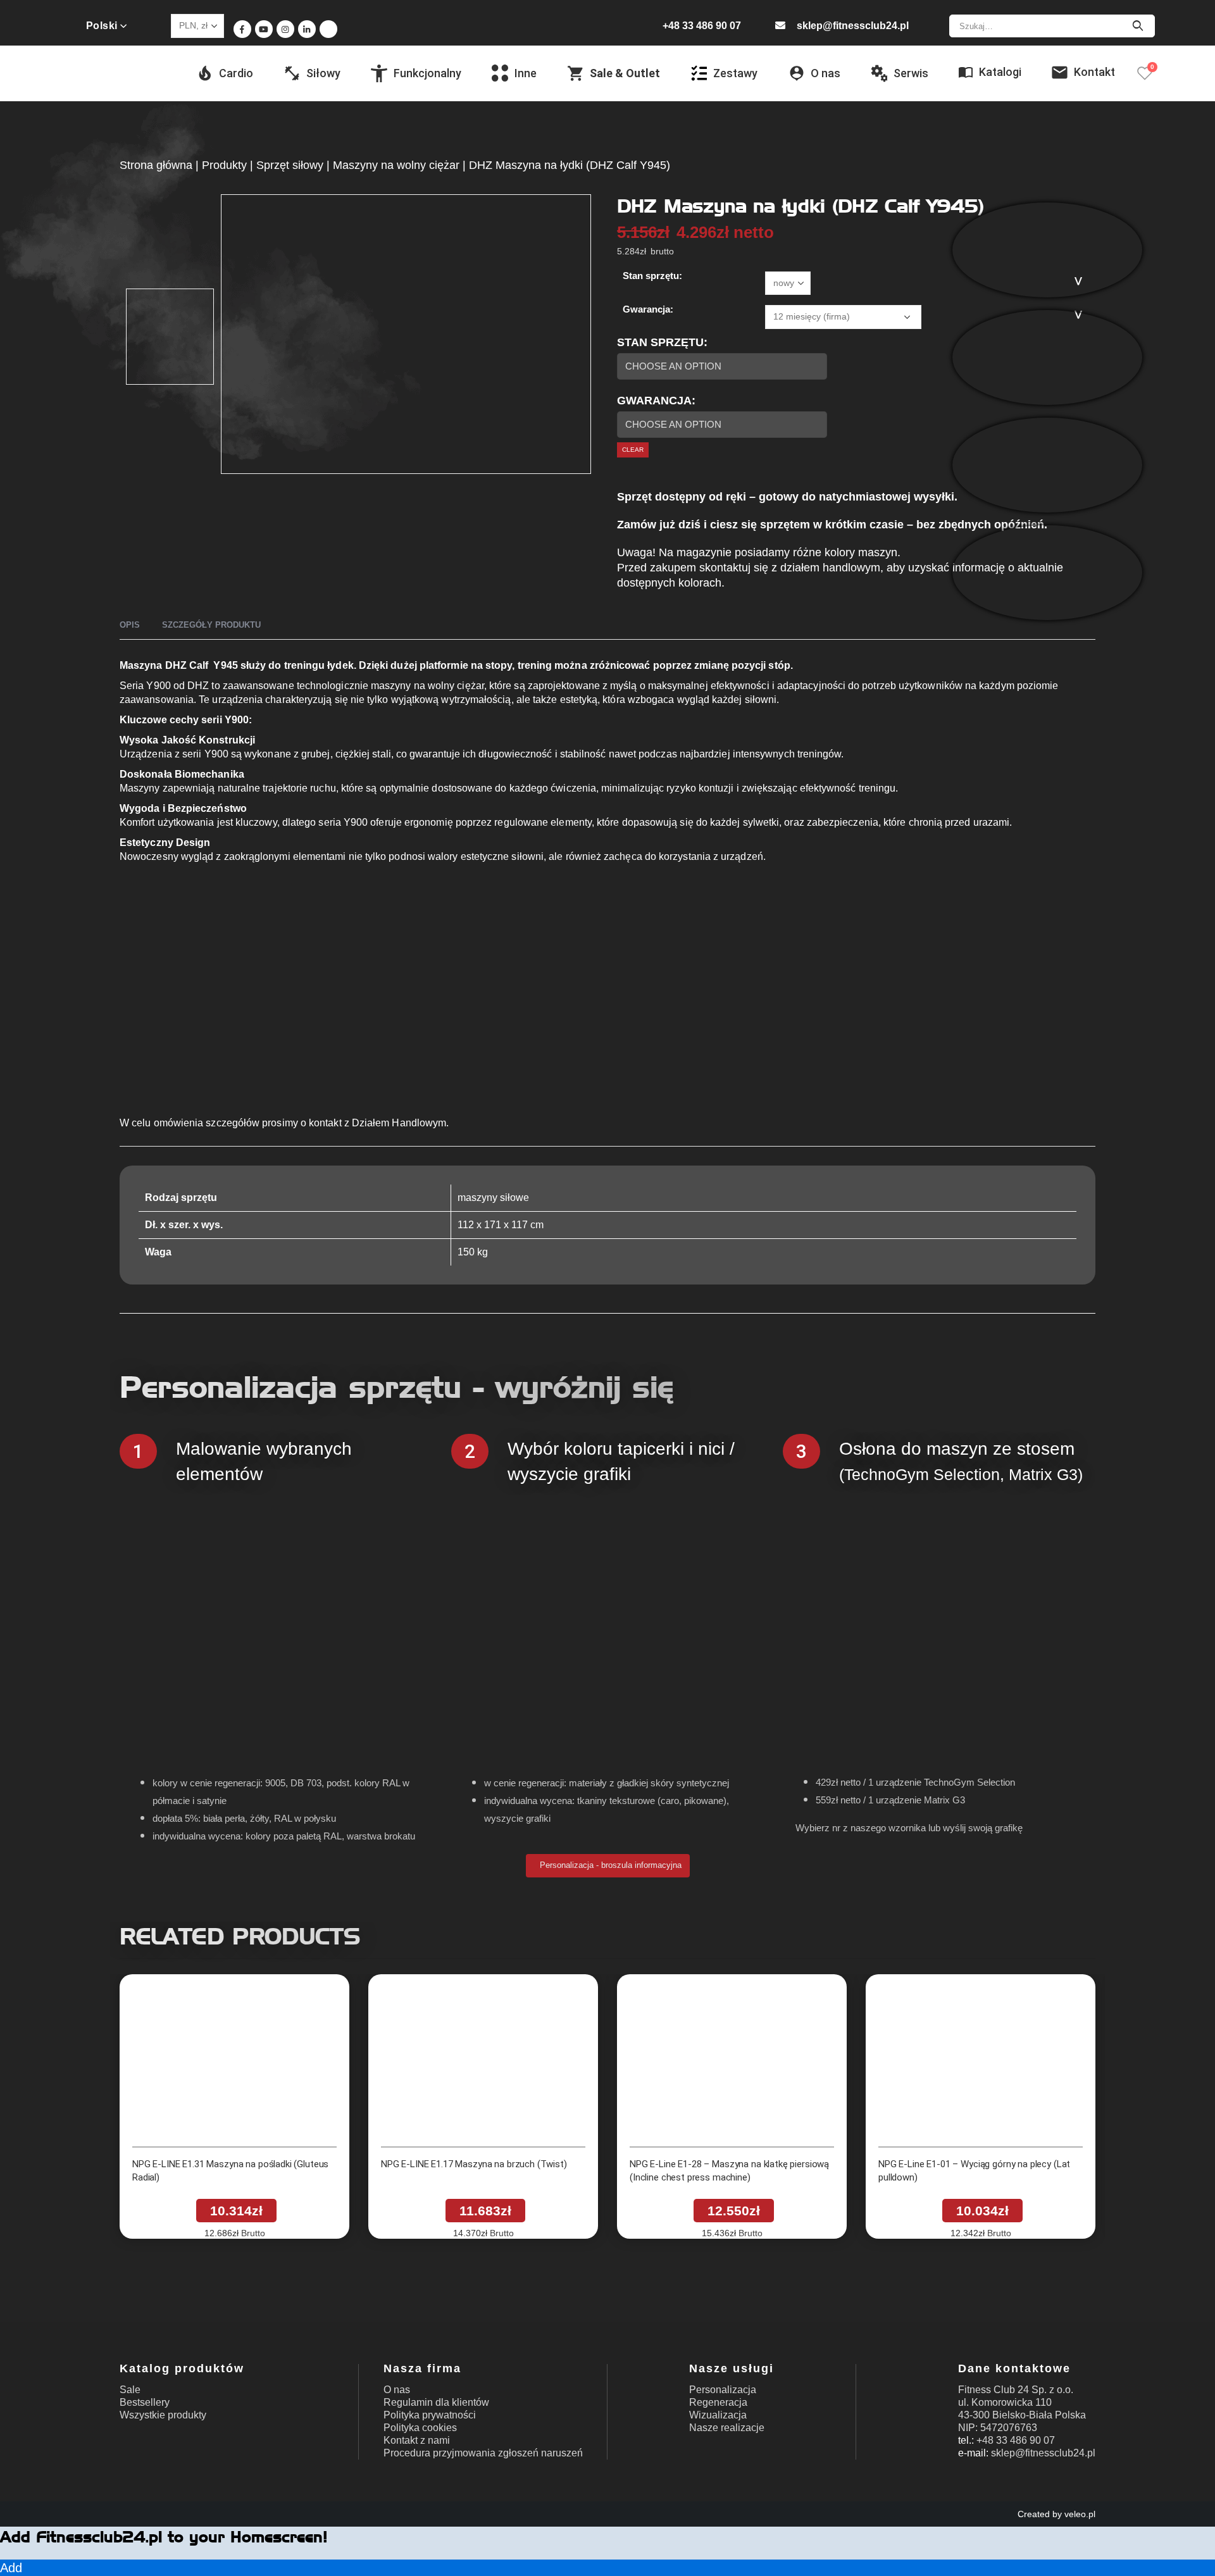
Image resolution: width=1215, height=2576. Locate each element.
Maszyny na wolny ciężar (396, 165)
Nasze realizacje (727, 2428)
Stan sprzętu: (652, 276)
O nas (397, 2390)
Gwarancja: (648, 309)
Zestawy (735, 73)
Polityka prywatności (430, 2415)
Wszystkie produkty (163, 2415)
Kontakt (1094, 72)
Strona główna (156, 165)
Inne (526, 73)
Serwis (911, 73)
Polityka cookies (420, 2428)
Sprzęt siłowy (290, 165)
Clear (633, 450)
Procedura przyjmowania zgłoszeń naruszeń (483, 2453)
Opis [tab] (130, 625)
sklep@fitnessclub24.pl (853, 26)
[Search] (1137, 26)
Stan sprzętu (660, 342)
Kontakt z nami (417, 2440)
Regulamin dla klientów (436, 2402)
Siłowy (323, 73)
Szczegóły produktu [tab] (211, 625)
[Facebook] (242, 29)
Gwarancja (654, 401)
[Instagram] (285, 29)
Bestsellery (145, 2402)
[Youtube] (264, 29)
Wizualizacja (718, 2415)
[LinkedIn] (307, 29)
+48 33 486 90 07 (702, 26)
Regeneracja (718, 2402)
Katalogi (1000, 72)
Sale (130, 2390)
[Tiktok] (328, 29)
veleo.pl (1080, 2514)
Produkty (224, 165)
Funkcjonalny (427, 73)
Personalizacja (723, 2390)
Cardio (236, 73)
